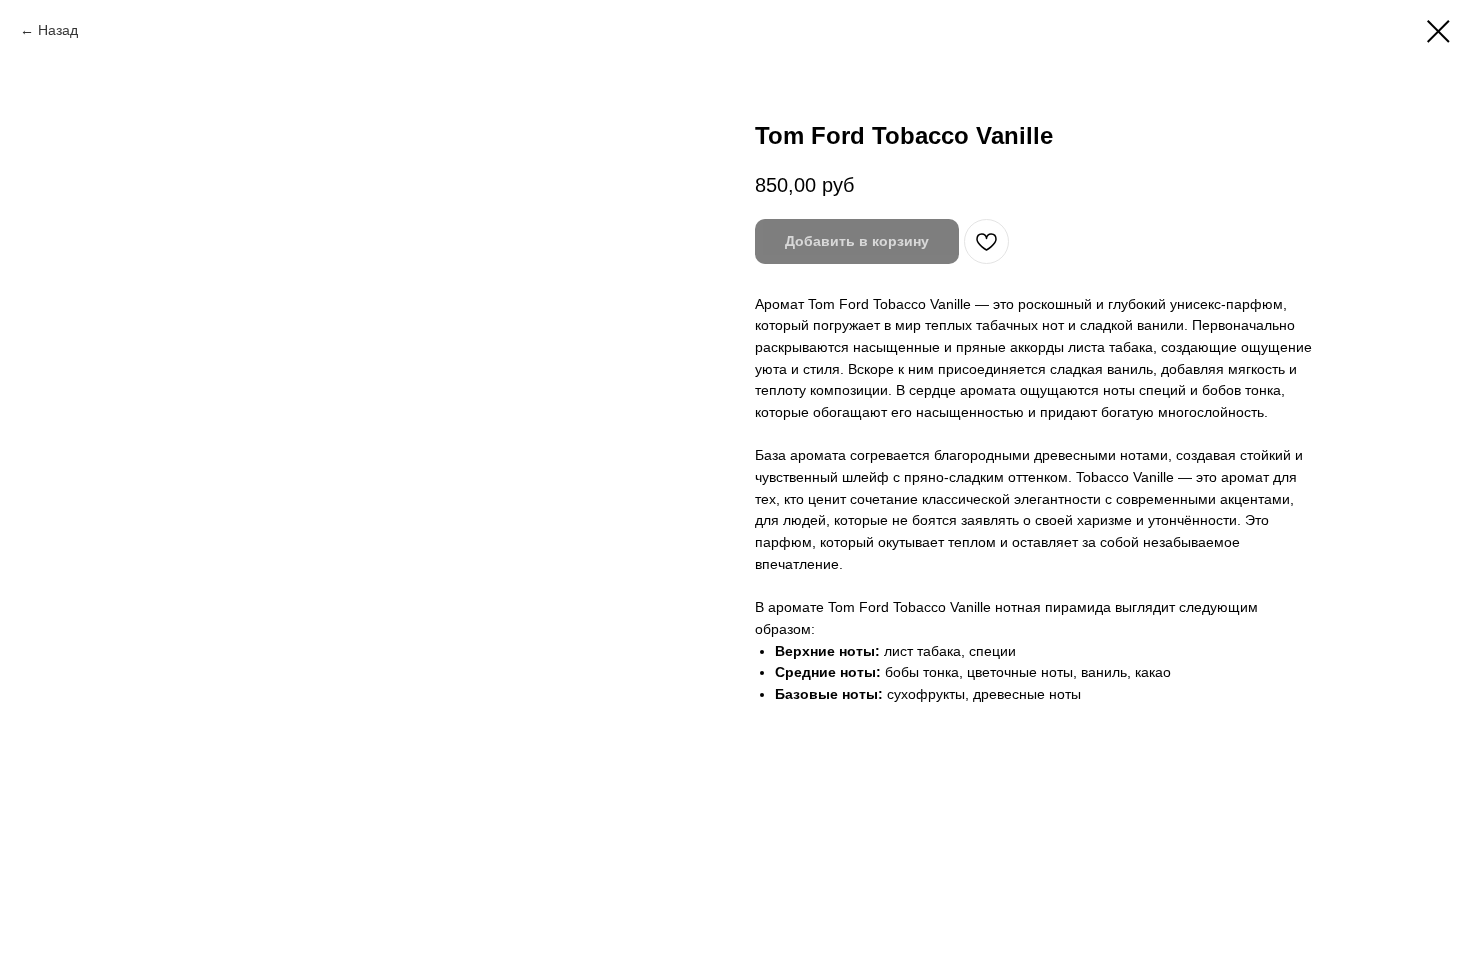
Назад (58, 30)
